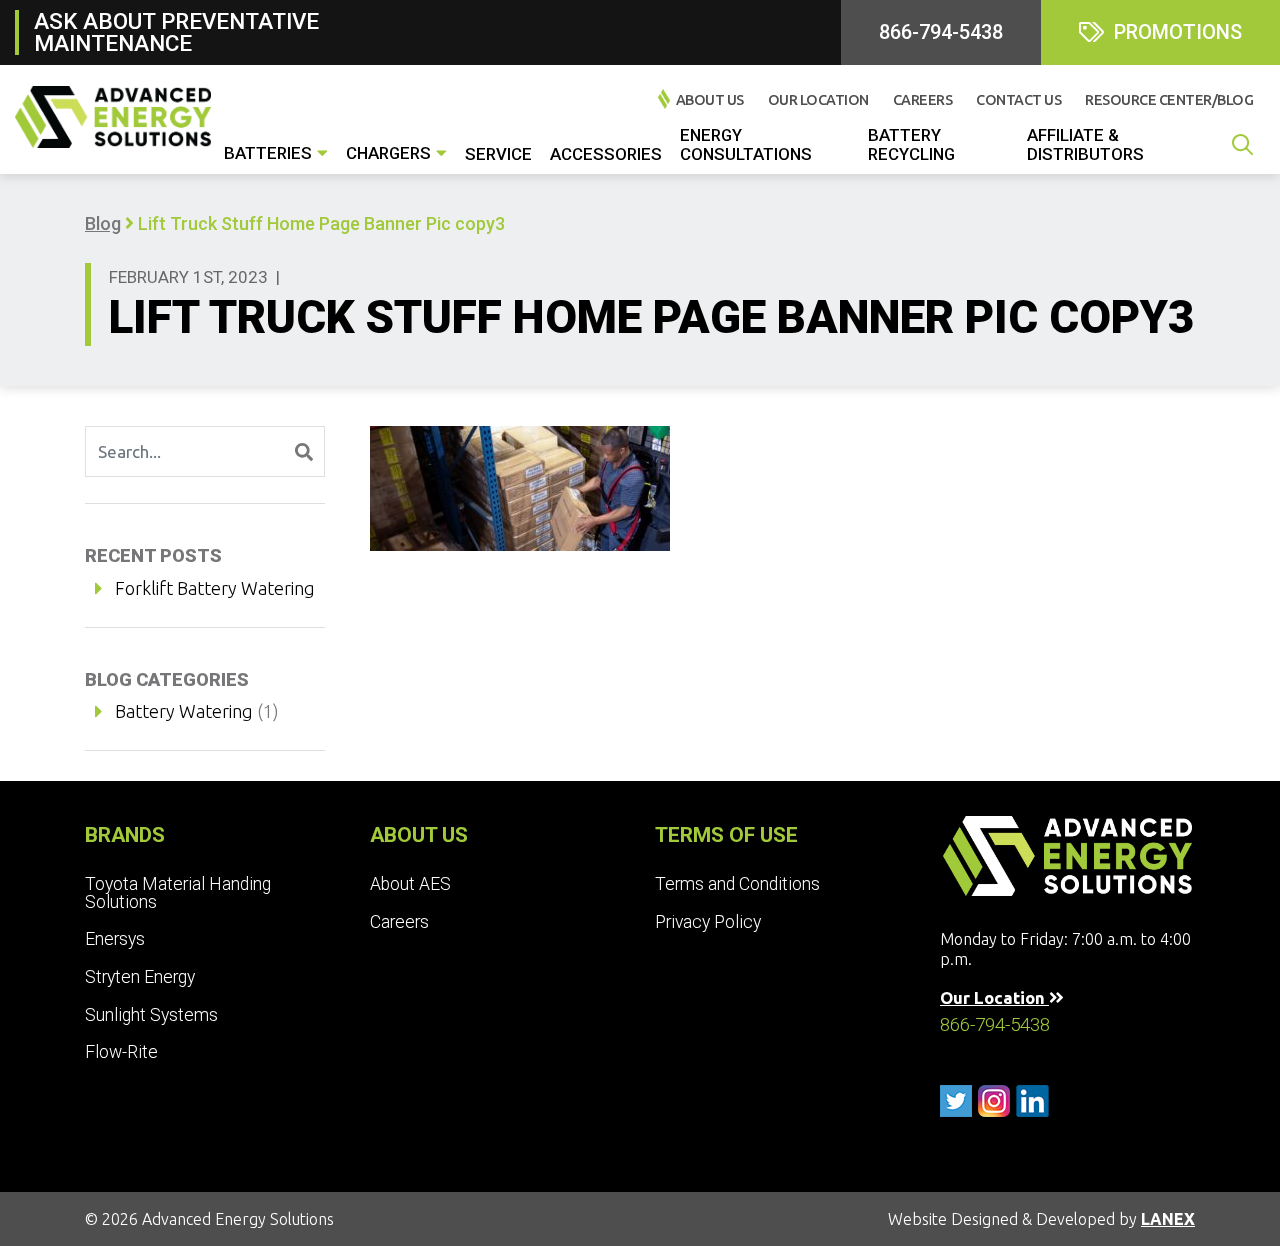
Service (498, 154)
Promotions (1178, 32)
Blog (103, 223)
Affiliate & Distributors (1085, 144)
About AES (410, 884)
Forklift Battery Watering (215, 588)
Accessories (606, 154)
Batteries (268, 153)
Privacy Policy (708, 922)
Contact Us (1018, 100)
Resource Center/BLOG (1169, 100)
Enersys (115, 939)
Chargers (388, 153)
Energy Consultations (746, 144)
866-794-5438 (941, 32)
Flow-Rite (121, 1052)
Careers (923, 100)
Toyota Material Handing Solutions (178, 893)
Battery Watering (184, 711)
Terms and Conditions (737, 884)
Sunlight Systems (151, 1015)
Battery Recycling (911, 144)
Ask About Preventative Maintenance (176, 32)
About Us (710, 100)
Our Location (818, 100)
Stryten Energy (140, 977)
